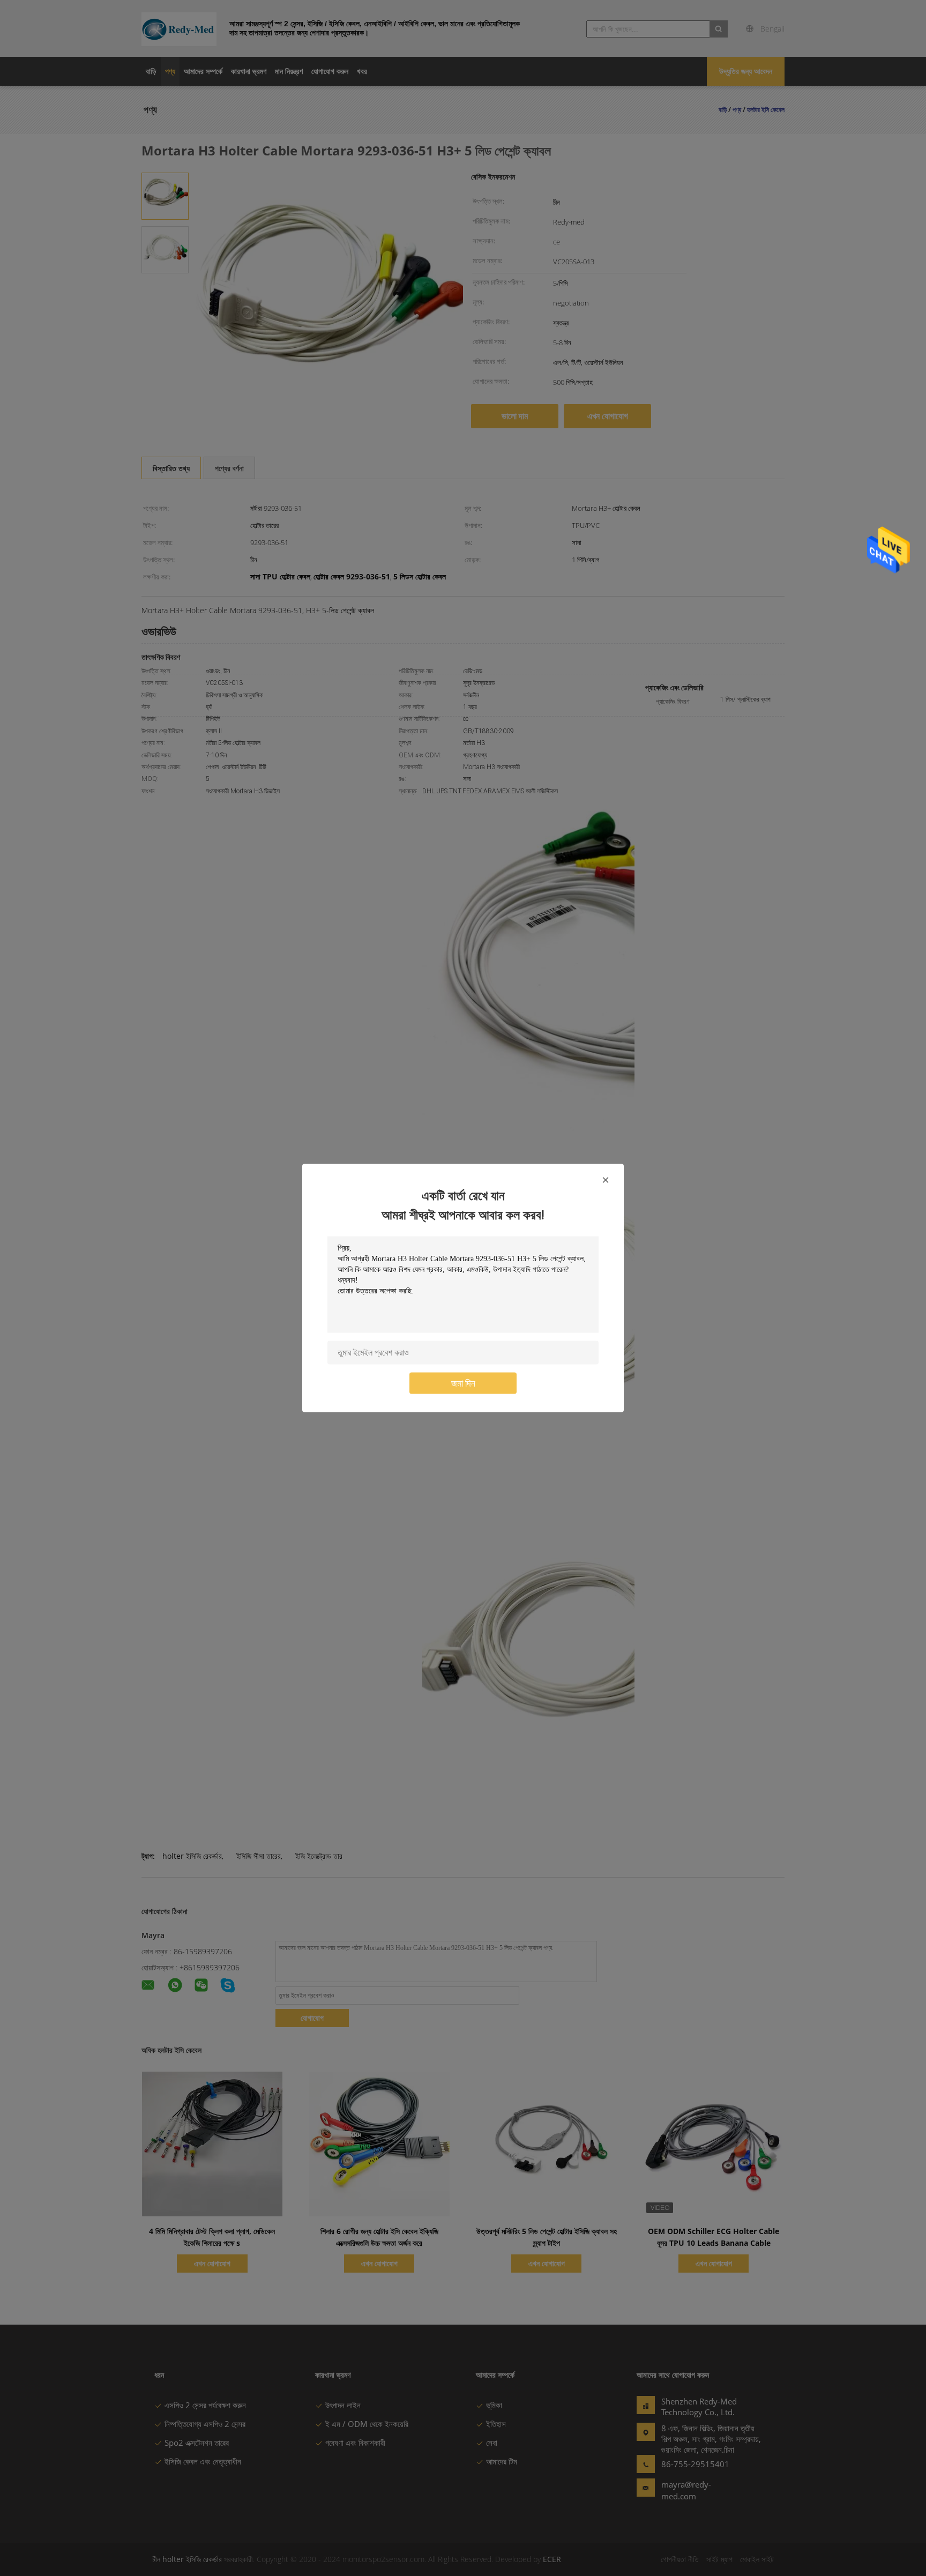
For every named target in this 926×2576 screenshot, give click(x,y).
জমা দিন (463, 1383)
